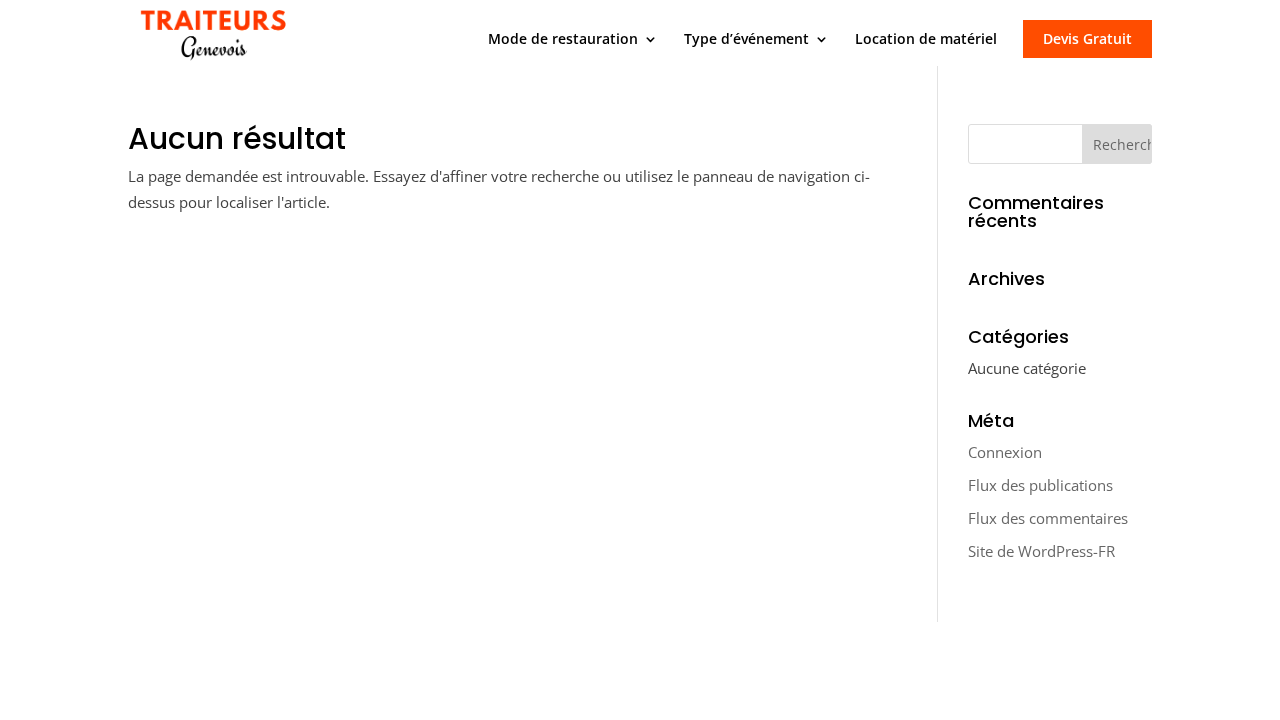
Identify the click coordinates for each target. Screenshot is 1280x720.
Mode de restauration (563, 40)
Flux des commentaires (1048, 518)
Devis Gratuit (1087, 38)
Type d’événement (746, 40)
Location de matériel (926, 40)
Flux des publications (1040, 485)
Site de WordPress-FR (1041, 551)
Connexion (1005, 452)
